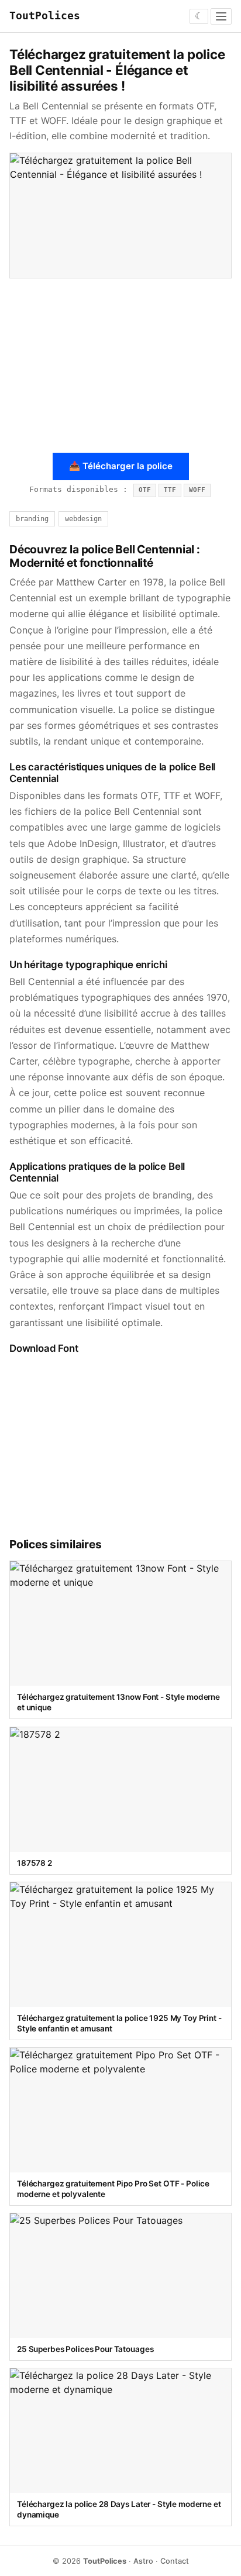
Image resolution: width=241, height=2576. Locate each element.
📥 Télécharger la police (121, 466)
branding (32, 519)
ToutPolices (45, 16)
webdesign (83, 519)
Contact (175, 2561)
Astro (143, 2561)
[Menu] (221, 16)
